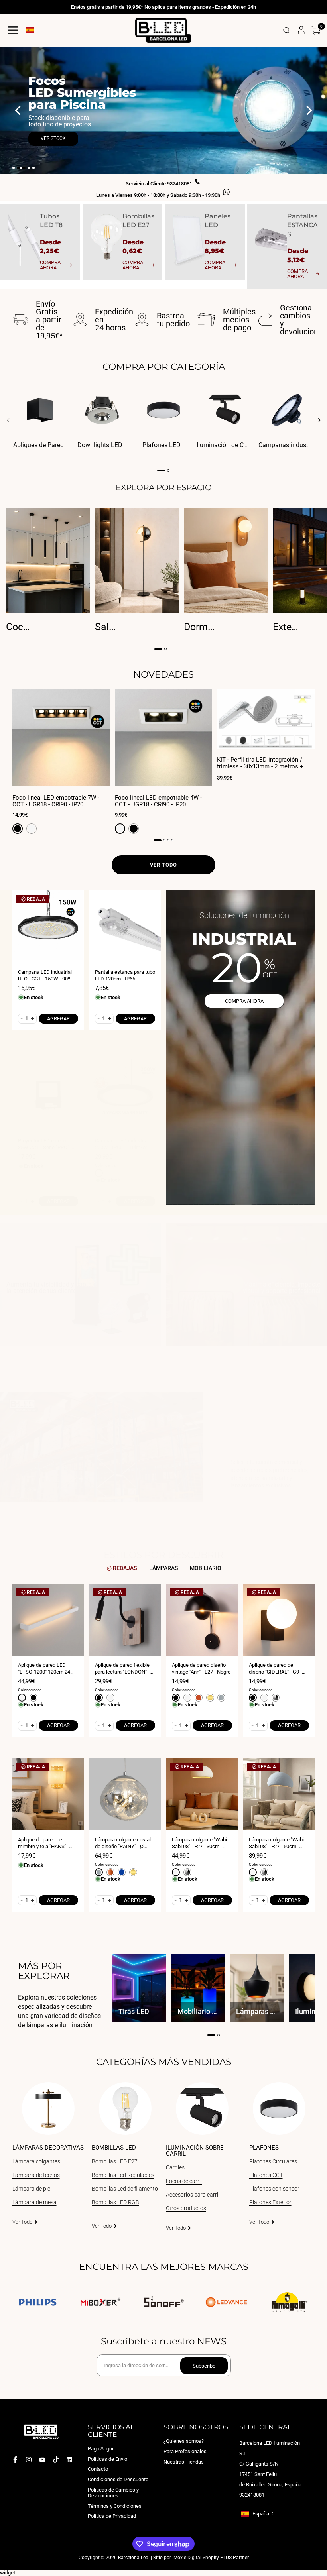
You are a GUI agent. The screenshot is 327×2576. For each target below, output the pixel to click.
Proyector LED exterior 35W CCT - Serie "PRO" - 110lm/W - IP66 (45, 1144)
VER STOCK (53, 138)
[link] (81, 1289)
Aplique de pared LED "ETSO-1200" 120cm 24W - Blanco (48, 1669)
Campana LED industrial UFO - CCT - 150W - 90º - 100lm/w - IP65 (45, 976)
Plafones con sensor (274, 2189)
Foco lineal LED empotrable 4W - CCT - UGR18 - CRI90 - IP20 (158, 801)
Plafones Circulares (273, 2161)
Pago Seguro (102, 2449)
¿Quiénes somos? (184, 2441)
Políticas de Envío (107, 2459)
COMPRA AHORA (244, 1001)
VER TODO (163, 865)
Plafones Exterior (270, 2202)
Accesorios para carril (193, 2195)
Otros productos (186, 2208)
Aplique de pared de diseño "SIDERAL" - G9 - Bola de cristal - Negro (275, 1669)
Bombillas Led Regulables (123, 2175)
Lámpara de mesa (34, 2202)
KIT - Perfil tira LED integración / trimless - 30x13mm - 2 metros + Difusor (260, 763)
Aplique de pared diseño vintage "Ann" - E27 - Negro (201, 1668)
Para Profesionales (185, 2451)
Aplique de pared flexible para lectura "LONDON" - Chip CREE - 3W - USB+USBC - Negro (122, 1669)
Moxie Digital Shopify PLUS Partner (211, 2558)
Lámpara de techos (36, 2175)
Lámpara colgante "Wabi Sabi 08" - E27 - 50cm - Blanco (276, 1843)
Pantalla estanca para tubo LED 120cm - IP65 (125, 975)
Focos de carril (184, 2181)
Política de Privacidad (112, 2516)
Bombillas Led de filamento (125, 2189)
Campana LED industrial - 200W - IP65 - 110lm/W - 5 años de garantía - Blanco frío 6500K (124, 1144)
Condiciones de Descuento (118, 2479)
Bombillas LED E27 (115, 2161)
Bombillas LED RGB (115, 2202)
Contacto (98, 2469)
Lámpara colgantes (36, 2161)
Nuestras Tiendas (184, 2461)
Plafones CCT (266, 2175)
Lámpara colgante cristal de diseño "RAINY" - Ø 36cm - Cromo (123, 1843)
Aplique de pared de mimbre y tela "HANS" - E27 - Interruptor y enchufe (48, 1843)
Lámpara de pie (31, 2189)
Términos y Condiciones (115, 2506)
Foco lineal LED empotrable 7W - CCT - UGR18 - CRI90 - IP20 (56, 801)
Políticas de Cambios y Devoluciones (113, 2492)
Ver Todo (22, 2222)
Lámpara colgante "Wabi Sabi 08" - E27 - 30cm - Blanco (199, 1843)
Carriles (175, 2167)
